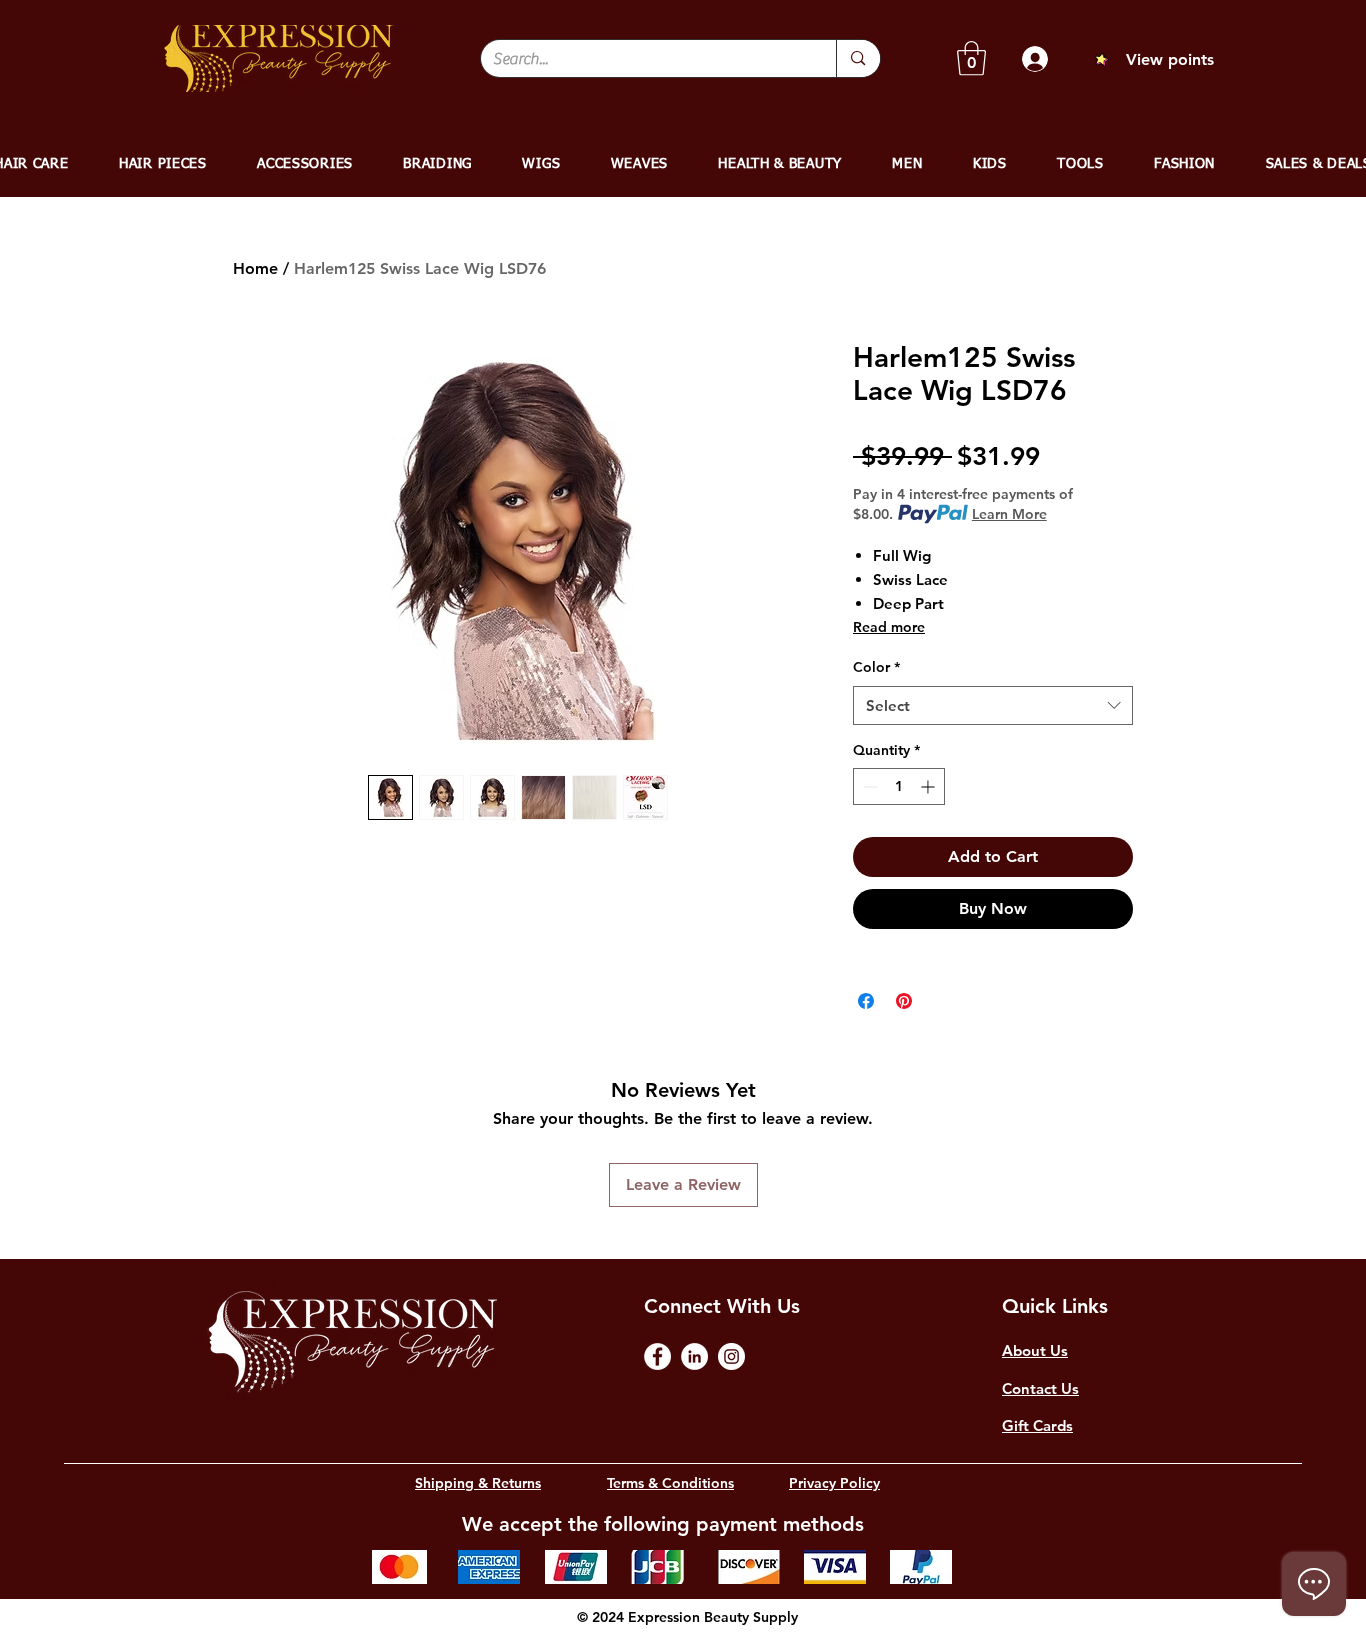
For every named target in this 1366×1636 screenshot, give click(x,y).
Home (255, 268)
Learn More (1009, 514)
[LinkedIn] (694, 1356)
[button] (971, 58)
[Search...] (857, 58)
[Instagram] (731, 1356)
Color (876, 667)
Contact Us (1040, 1388)
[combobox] (993, 705)
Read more (889, 627)
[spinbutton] (899, 786)
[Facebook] (657, 1356)
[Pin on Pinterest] (904, 1001)
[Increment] (929, 786)
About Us (1035, 1350)
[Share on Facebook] (866, 1001)
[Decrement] (868, 786)
